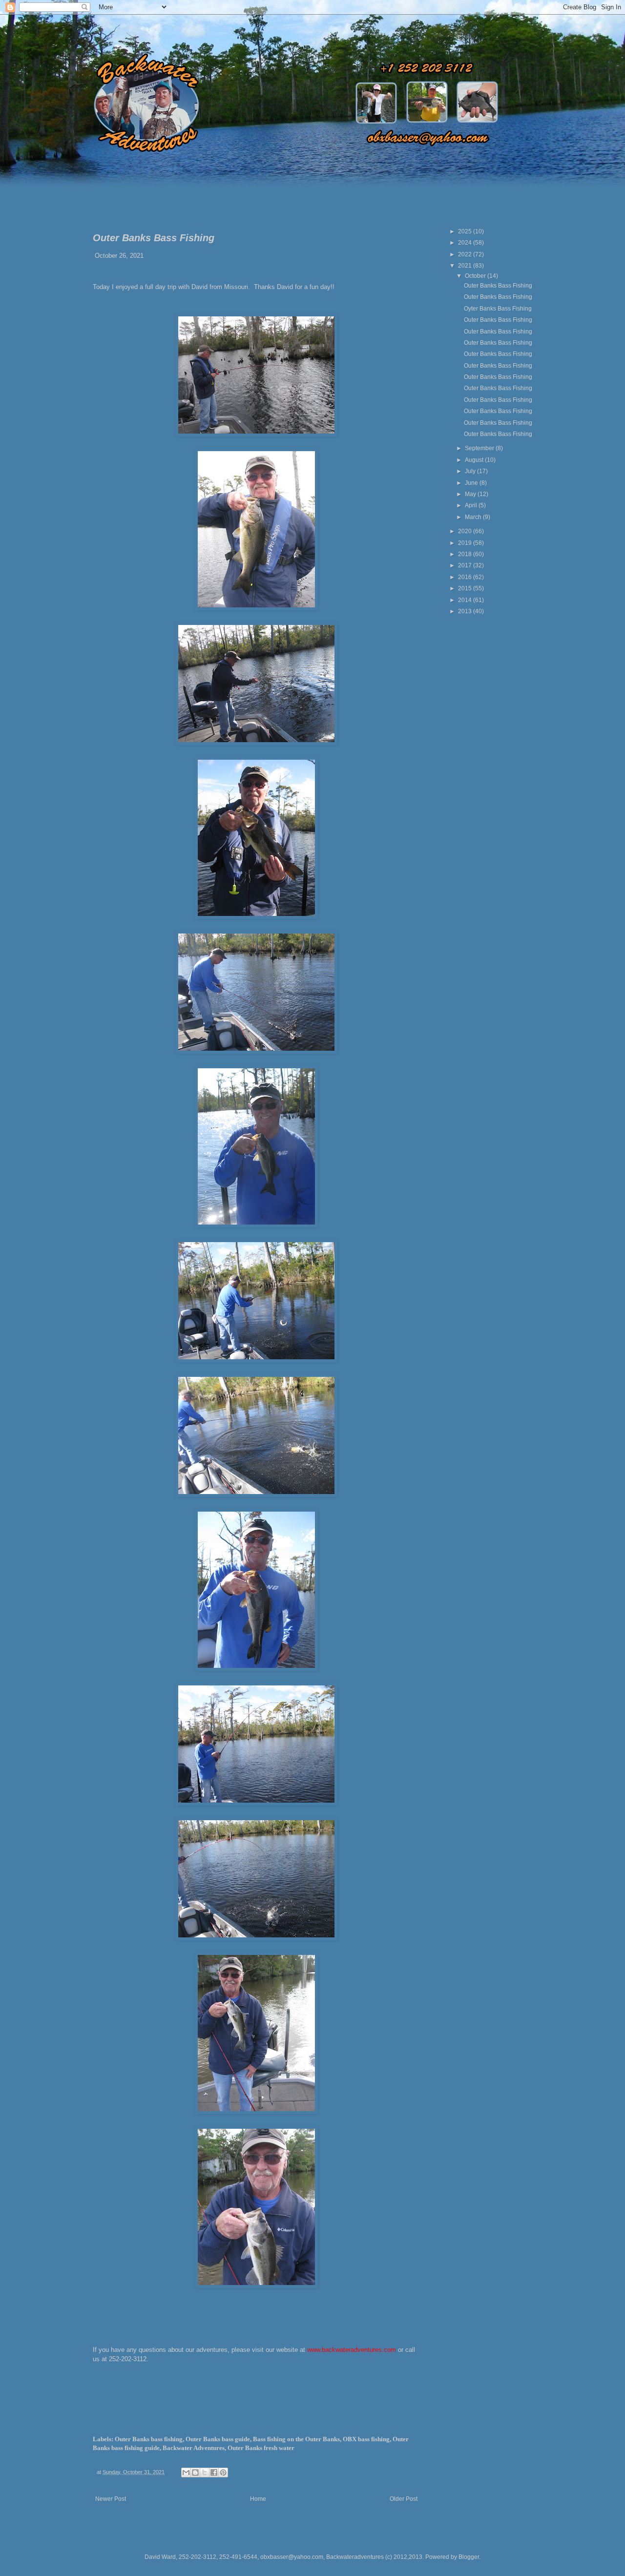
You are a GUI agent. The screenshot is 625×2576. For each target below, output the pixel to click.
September (480, 448)
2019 (466, 543)
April (472, 505)
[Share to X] (205, 2472)
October (476, 276)
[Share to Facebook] (214, 2472)
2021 (466, 266)
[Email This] (186, 2472)
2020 (466, 531)
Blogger (469, 2557)
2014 (466, 600)
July (471, 471)
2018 (466, 554)
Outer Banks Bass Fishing (498, 286)
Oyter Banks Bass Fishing (498, 309)
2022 (466, 254)
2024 (466, 243)
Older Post (404, 2499)
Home (258, 2499)
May (471, 494)
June (472, 483)
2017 (466, 565)
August (475, 460)
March (474, 517)
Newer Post (111, 2499)
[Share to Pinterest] (223, 2472)
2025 (466, 231)
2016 (466, 577)
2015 (466, 588)
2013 (466, 611)
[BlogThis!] (195, 2472)
